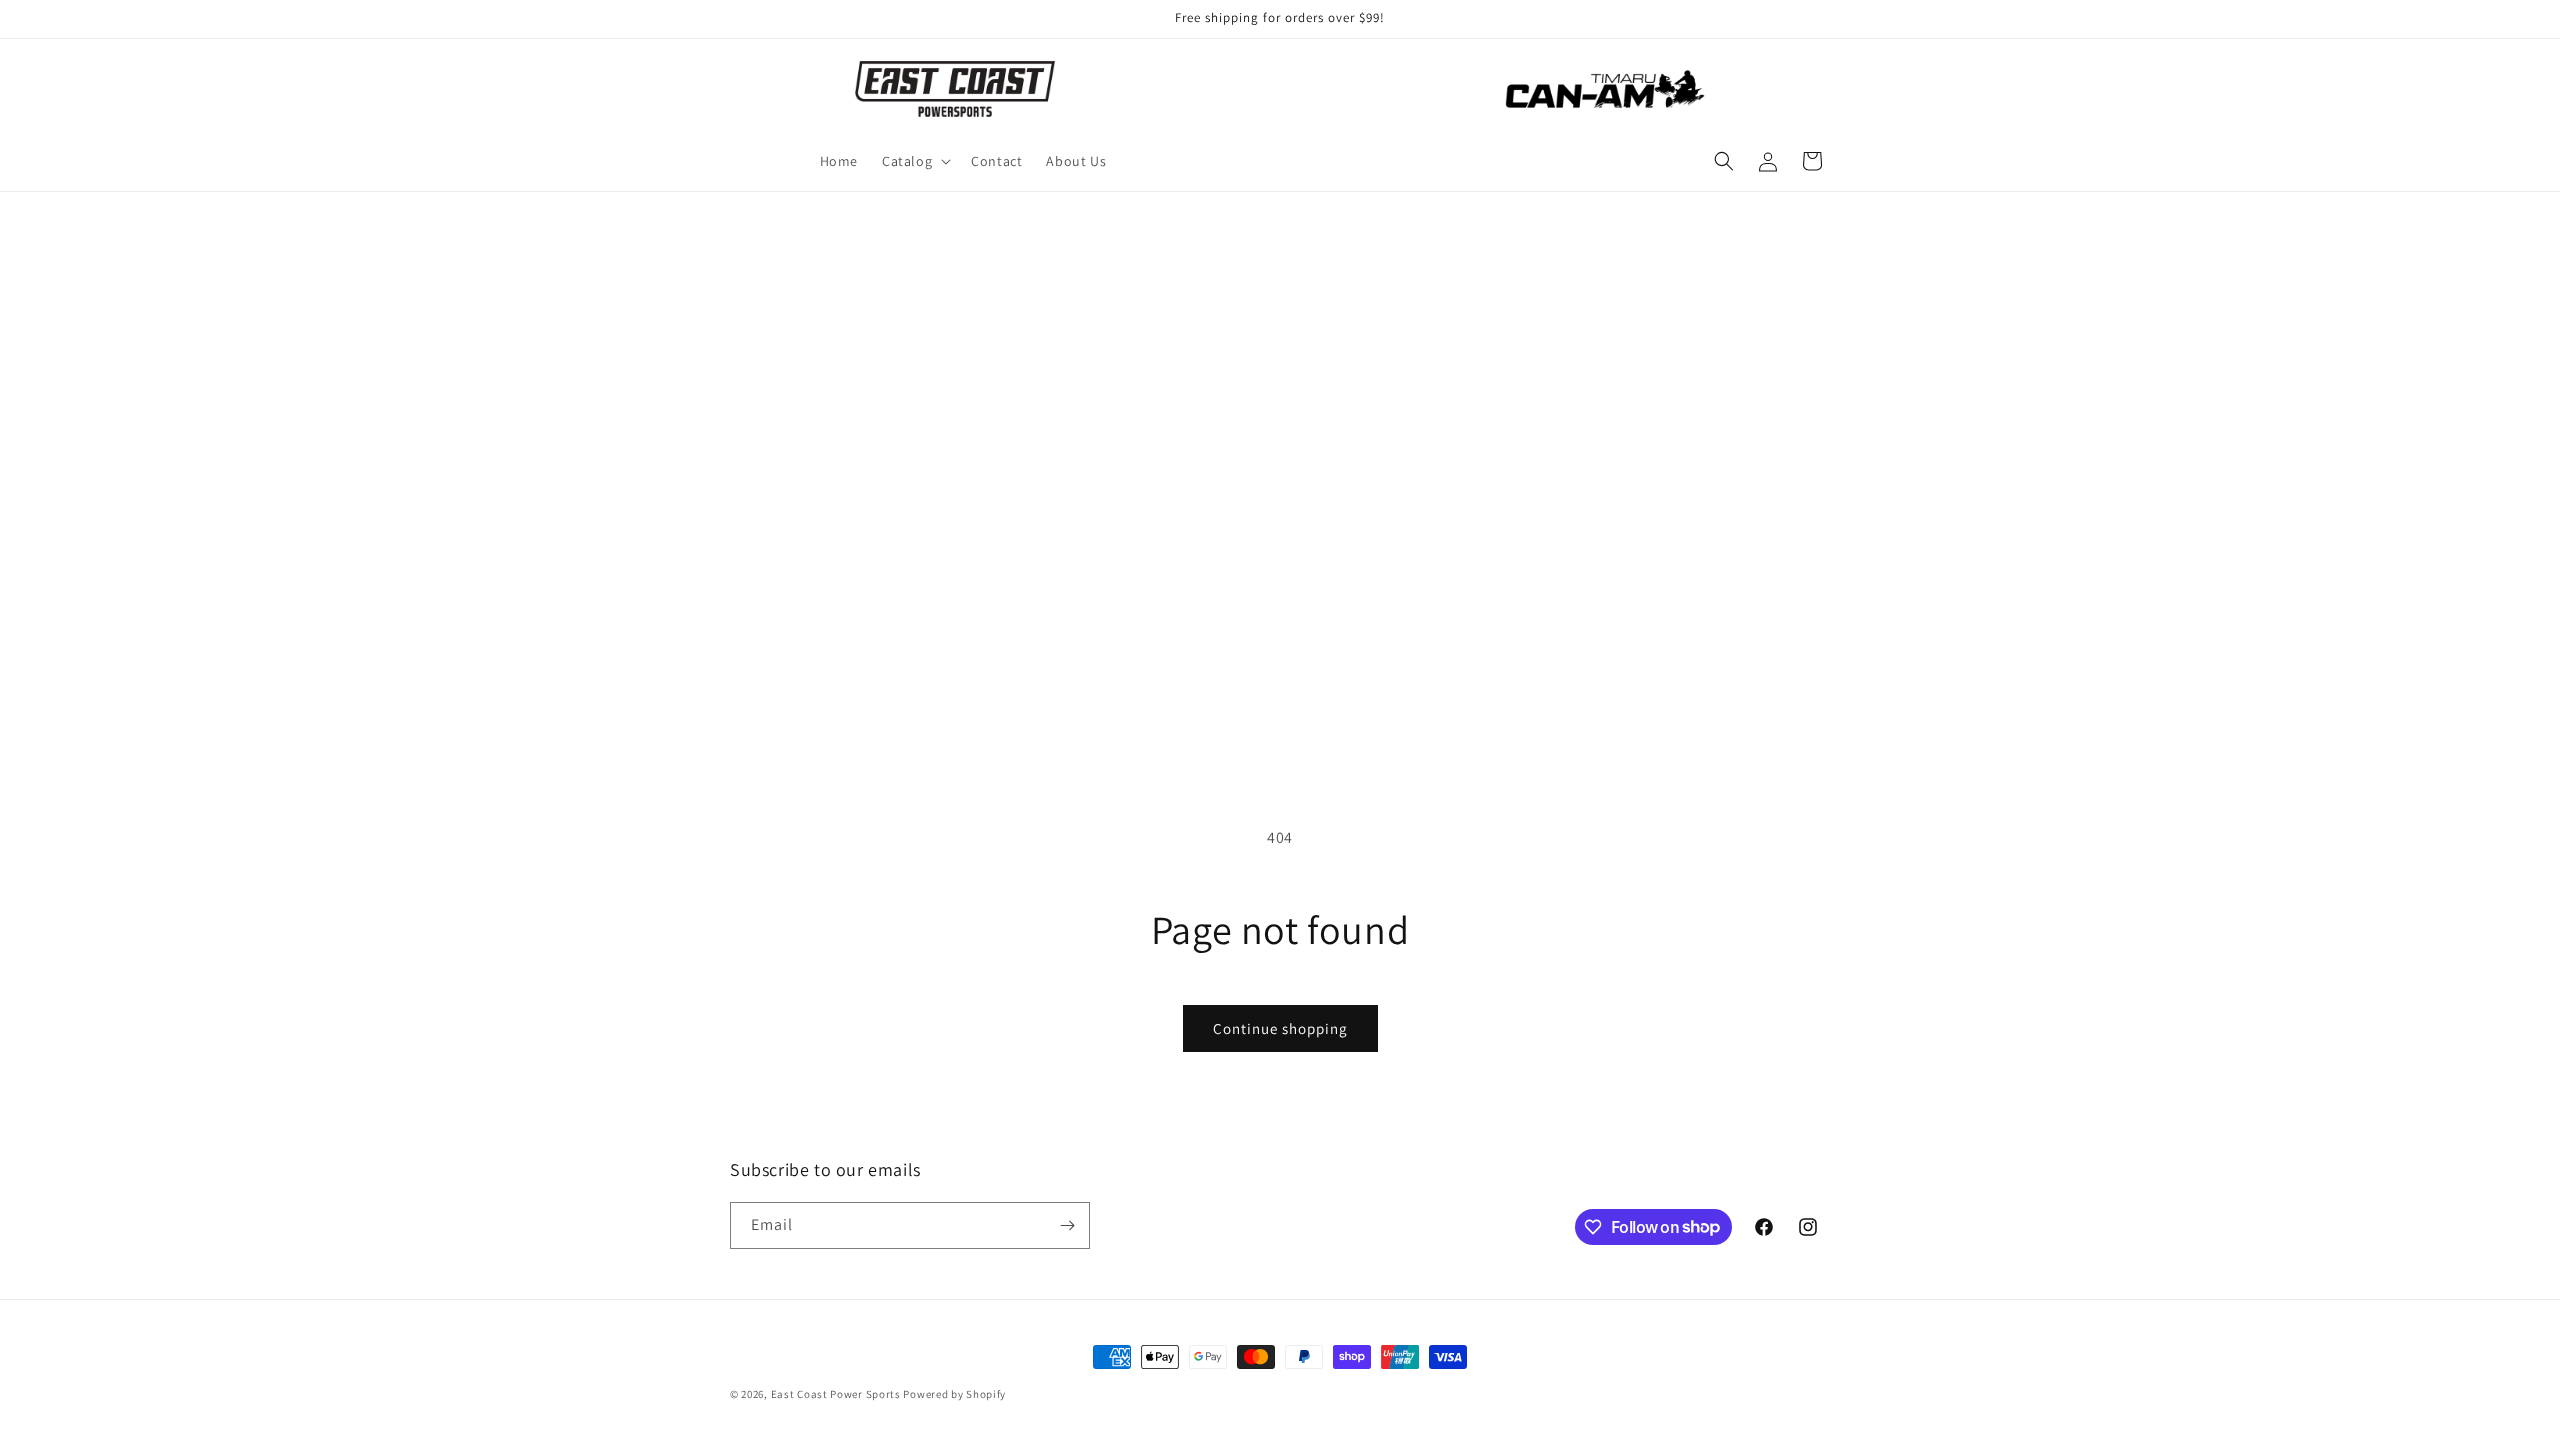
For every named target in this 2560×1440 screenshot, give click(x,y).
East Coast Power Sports (836, 1394)
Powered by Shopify (954, 1394)
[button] (914, 161)
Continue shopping (1280, 1028)
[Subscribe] (1067, 1225)
